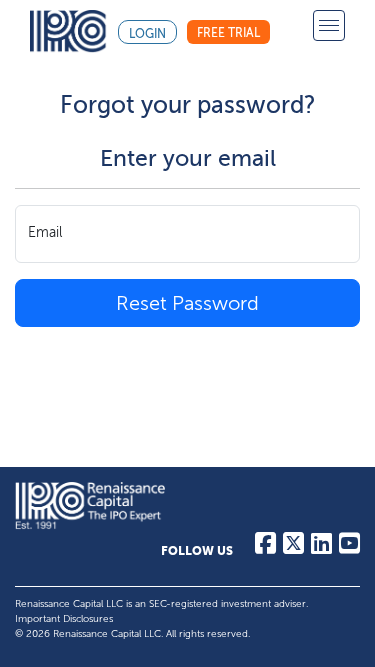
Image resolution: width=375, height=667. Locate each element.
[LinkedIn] (321, 548)
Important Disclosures (64, 619)
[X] (293, 548)
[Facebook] (265, 548)
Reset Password (187, 303)
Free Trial (228, 33)
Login (147, 34)
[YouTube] (349, 548)
